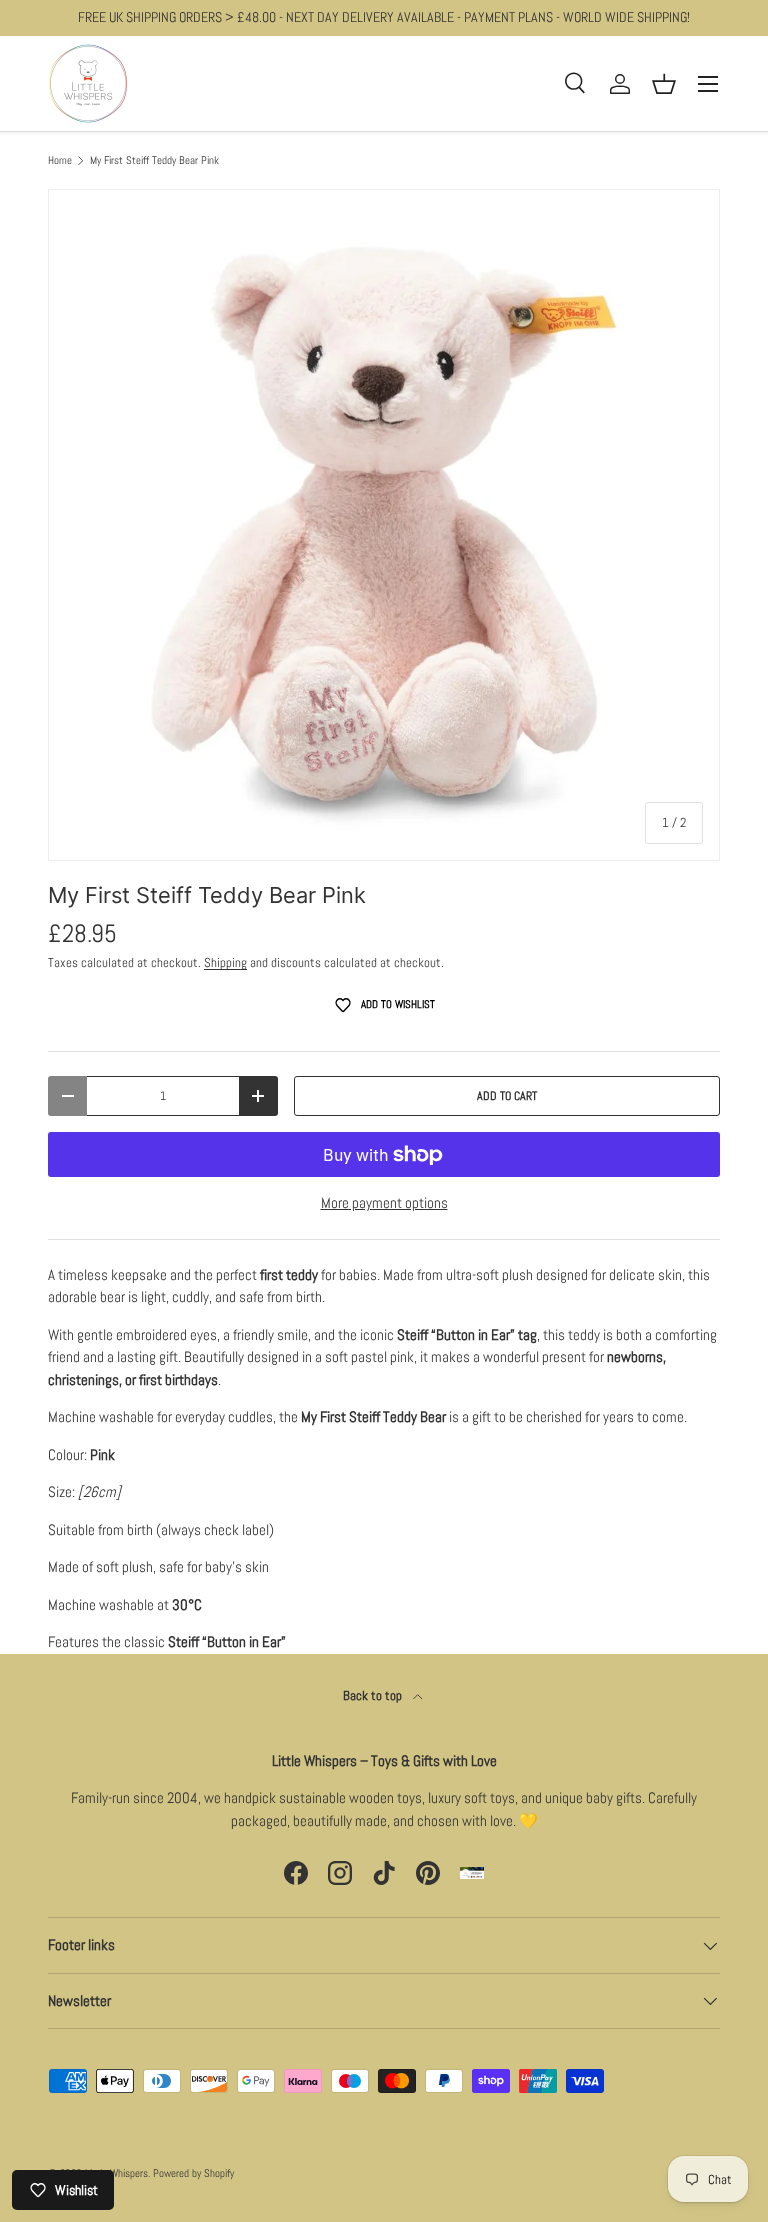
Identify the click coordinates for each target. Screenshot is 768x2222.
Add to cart (507, 1096)
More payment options (384, 1202)
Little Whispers (116, 2173)
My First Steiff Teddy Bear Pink (154, 160)
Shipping (225, 962)
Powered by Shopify (193, 2173)
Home (60, 160)
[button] (664, 84)
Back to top (374, 1695)
